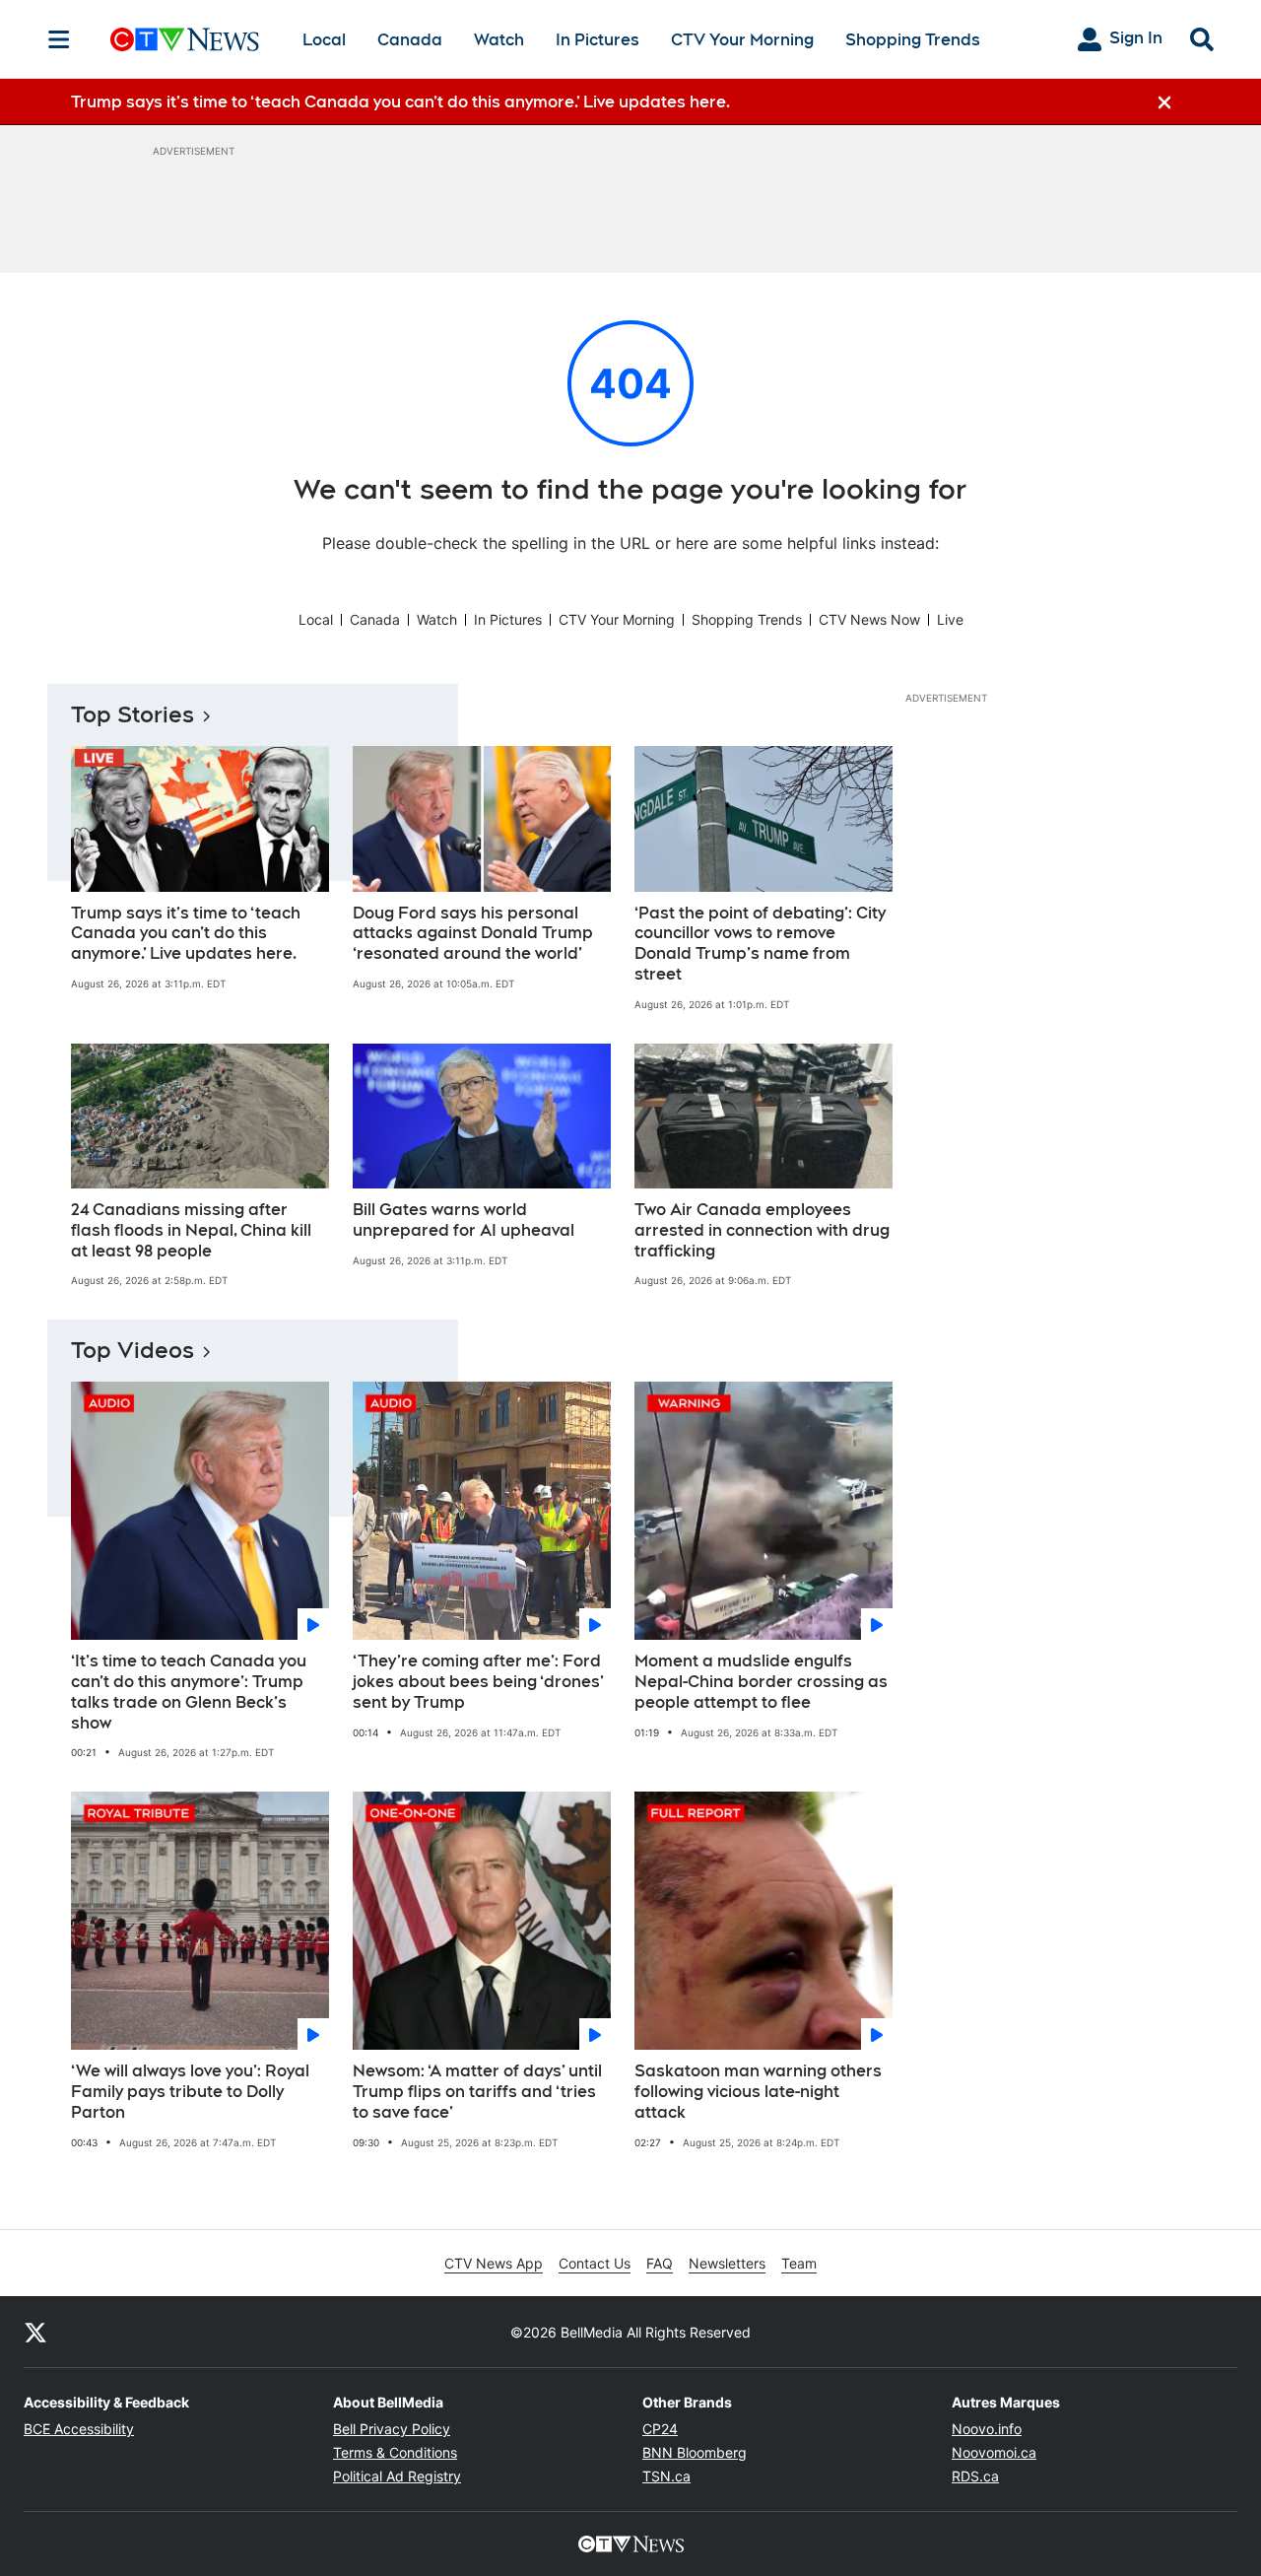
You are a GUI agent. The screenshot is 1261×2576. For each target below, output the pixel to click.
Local (324, 40)
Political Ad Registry (397, 2476)
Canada (410, 40)
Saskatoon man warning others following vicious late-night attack (758, 2092)
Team (799, 2263)
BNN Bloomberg (695, 2452)
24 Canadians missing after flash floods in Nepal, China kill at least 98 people (191, 1230)
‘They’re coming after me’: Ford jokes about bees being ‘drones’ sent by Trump (478, 1682)
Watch (499, 40)
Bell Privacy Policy (392, 2429)
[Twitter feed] (35, 2332)
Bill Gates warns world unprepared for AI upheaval (464, 1220)
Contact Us (595, 2263)
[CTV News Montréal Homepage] (185, 39)
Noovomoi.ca (994, 2452)
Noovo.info (987, 2429)
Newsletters (727, 2263)
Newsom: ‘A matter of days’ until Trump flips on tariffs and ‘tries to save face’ (477, 2092)
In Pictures (597, 40)
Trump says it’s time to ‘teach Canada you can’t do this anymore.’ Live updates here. (186, 934)
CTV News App (494, 2263)
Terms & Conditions (395, 2452)
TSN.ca (666, 2476)
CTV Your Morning (742, 40)
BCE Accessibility (79, 2429)
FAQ (660, 2263)
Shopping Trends (913, 40)
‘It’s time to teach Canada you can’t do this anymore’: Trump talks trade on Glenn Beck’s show (189, 1692)
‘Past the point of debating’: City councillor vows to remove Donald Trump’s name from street (760, 944)
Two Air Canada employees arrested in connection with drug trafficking (762, 1230)
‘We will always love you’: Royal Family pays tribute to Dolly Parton (190, 2092)
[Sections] (59, 39)
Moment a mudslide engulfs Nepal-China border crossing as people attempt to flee (761, 1682)
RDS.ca (975, 2476)
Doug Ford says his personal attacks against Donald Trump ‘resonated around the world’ (473, 934)
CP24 (660, 2429)
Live (950, 619)
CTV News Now (869, 619)
